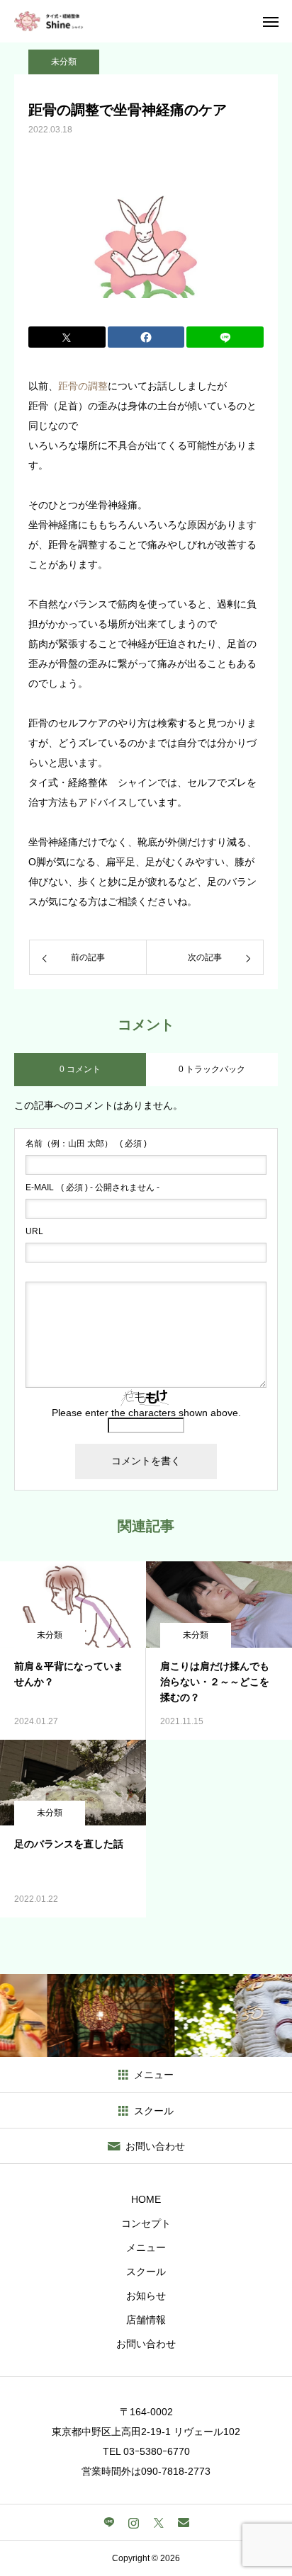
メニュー (146, 2247)
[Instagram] (134, 2522)
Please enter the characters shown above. (146, 1413)
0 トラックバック (212, 1069)
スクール (146, 2272)
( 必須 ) (86, 1144)
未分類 (64, 62)
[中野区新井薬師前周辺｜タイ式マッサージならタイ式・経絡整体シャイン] (49, 21)
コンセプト (146, 2223)
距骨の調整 (83, 386)
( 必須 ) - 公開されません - (92, 1187)
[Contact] (183, 2522)
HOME (146, 2199)
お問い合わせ (146, 2344)
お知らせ (146, 2296)
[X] (158, 2522)
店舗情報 (146, 2320)
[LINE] (109, 2522)
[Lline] (225, 337)
